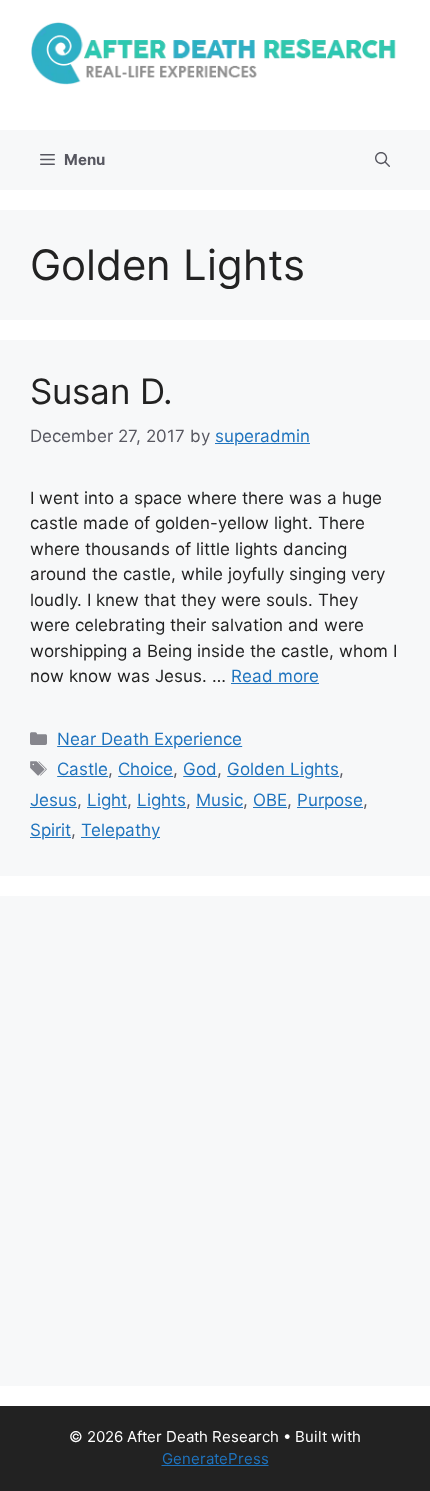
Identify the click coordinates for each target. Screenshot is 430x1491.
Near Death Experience (149, 739)
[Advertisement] (215, 1141)
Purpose (330, 800)
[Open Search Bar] (382, 160)
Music (219, 800)
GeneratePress (215, 1458)
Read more (275, 676)
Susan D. (101, 391)
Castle (82, 769)
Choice (145, 769)
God (200, 769)
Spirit (50, 830)
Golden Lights (283, 769)
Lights (161, 800)
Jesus (53, 800)
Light (107, 800)
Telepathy (120, 830)
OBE (270, 800)
